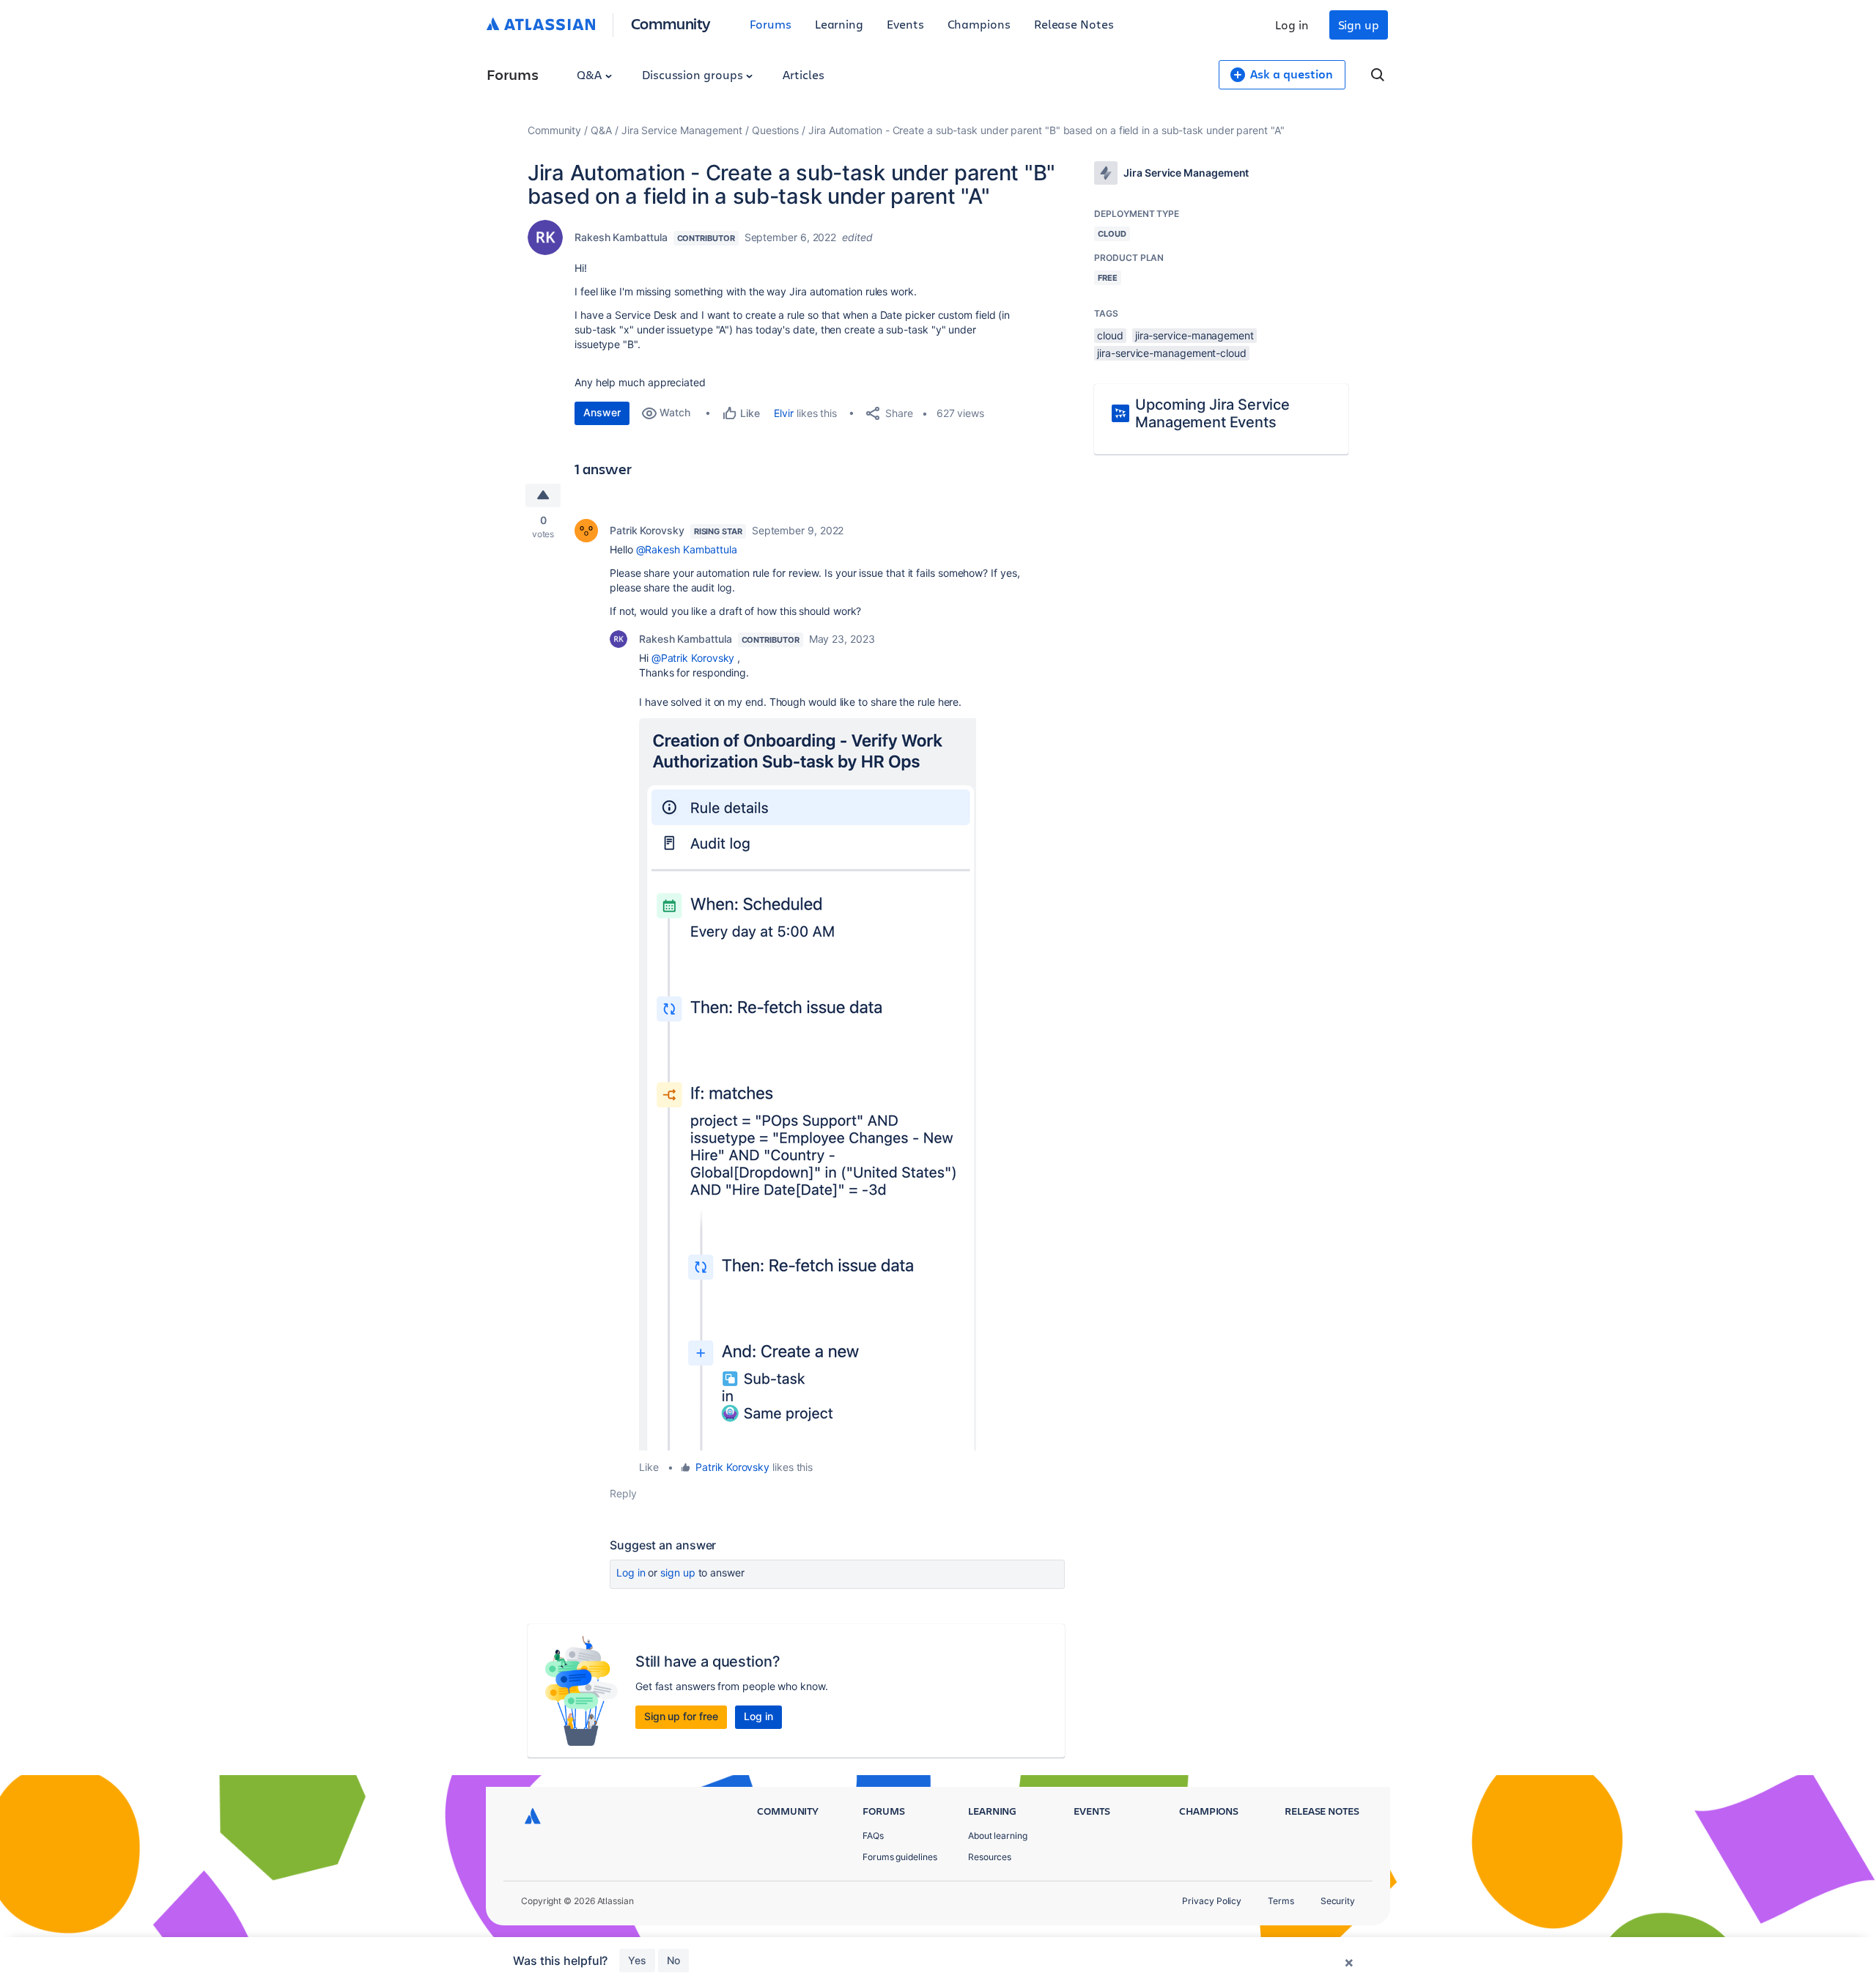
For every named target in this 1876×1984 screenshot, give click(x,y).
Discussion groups (694, 74)
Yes (637, 1960)
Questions (775, 130)
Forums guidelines (900, 1857)
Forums (771, 24)
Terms (1281, 1901)
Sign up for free (681, 1716)
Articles (803, 74)
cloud (1110, 335)
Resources (990, 1857)
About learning (998, 1836)
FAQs (873, 1836)
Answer (602, 412)
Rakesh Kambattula (621, 237)
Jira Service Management (682, 130)
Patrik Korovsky (647, 530)
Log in (1292, 25)
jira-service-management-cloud (1172, 353)
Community (671, 23)
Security (1338, 1901)
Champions (979, 24)
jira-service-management (1194, 335)
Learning (839, 24)
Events (905, 24)
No (673, 1960)
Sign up (1359, 25)
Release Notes (1074, 24)
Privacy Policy (1212, 1901)
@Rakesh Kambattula (687, 549)
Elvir (784, 413)
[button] (808, 1084)
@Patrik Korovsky (693, 658)
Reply (623, 1493)
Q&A (591, 74)
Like (649, 1467)
